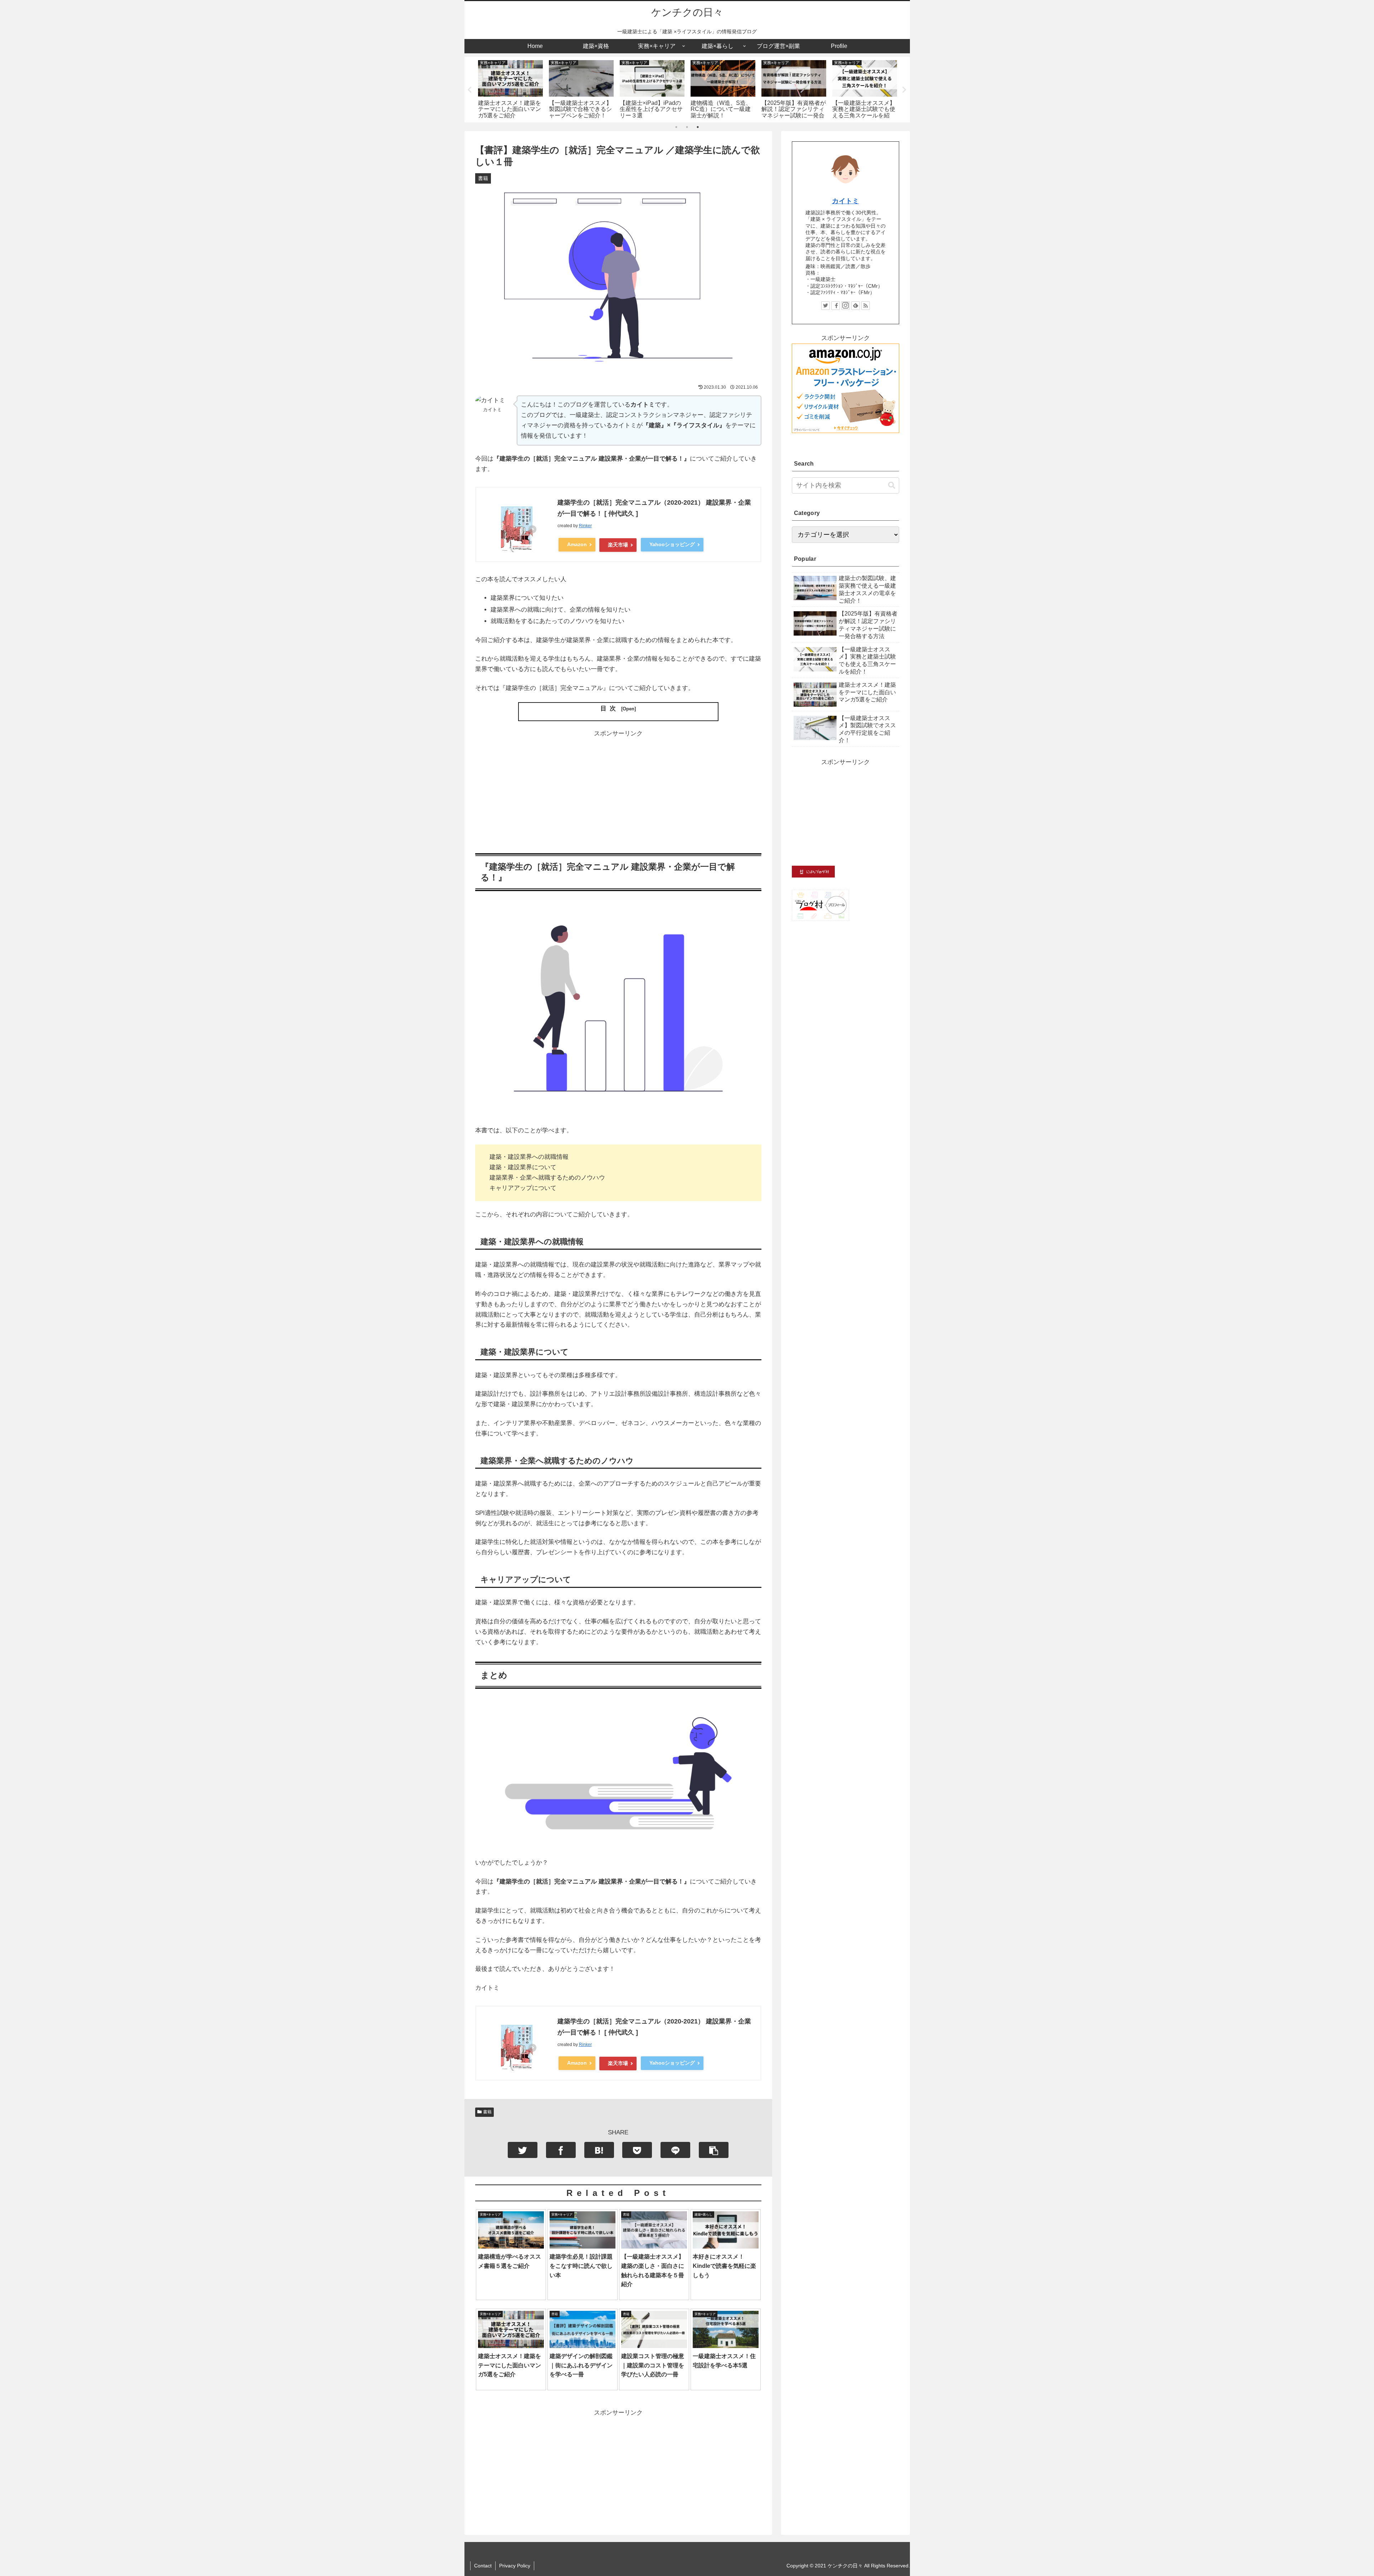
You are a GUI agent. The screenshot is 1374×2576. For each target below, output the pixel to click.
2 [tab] (687, 127)
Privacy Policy (515, 2566)
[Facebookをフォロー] (835, 306)
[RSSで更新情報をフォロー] (866, 306)
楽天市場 (618, 545)
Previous (470, 90)
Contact (483, 2566)
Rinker (585, 526)
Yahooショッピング (672, 544)
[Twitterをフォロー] (825, 306)
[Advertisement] (618, 789)
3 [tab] (698, 127)
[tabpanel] (511, 88)
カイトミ (846, 201)
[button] (892, 485)
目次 (610, 708)
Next (905, 90)
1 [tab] (676, 127)
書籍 (487, 2112)
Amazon (577, 544)
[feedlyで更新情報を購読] (856, 306)
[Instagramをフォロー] (846, 306)
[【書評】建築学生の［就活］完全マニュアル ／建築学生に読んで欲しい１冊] (599, 2150)
